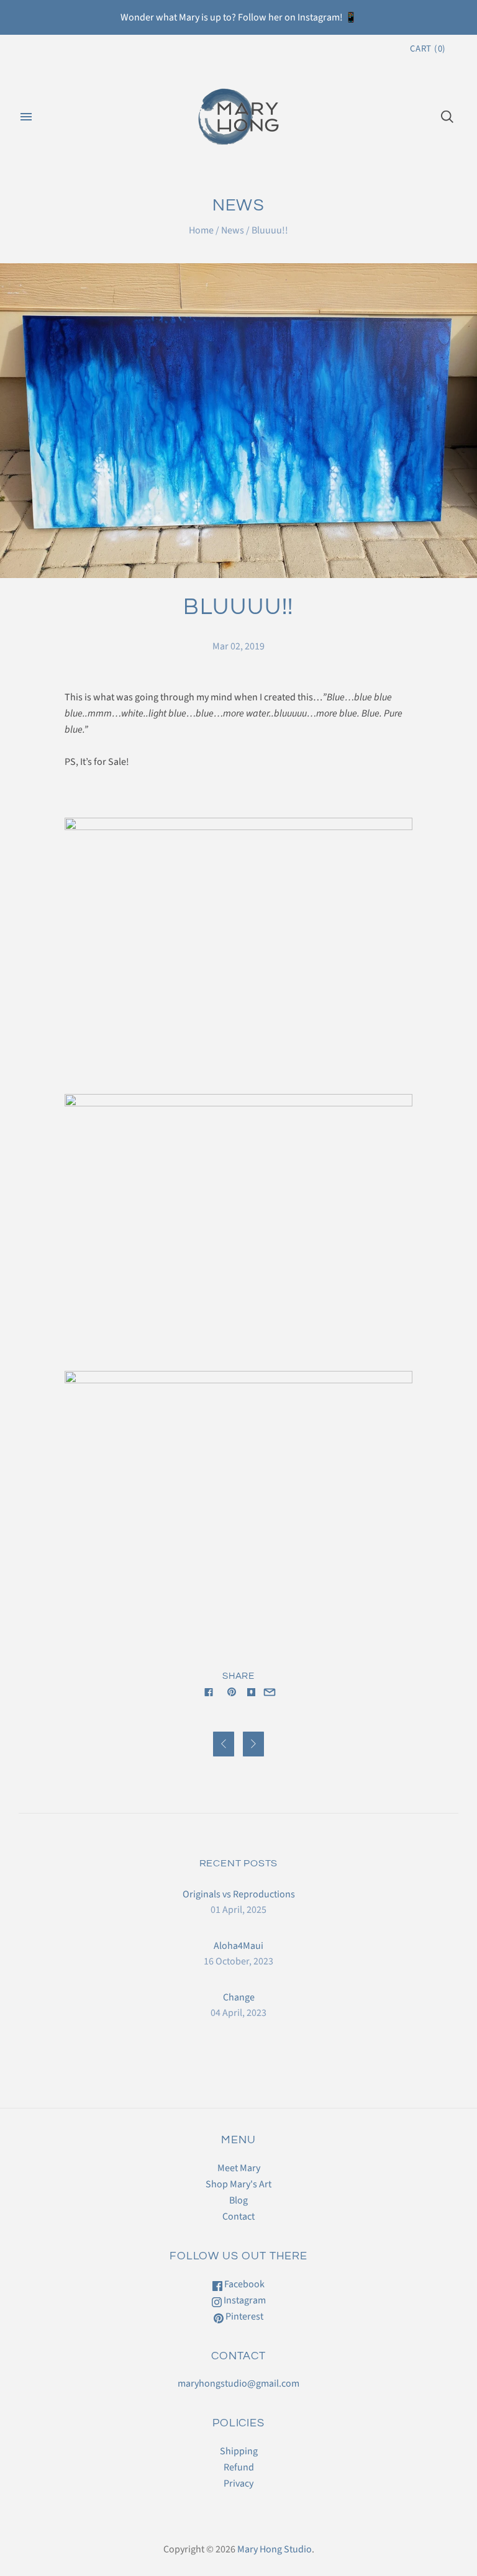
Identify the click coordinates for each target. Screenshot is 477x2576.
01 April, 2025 (238, 1910)
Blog (238, 2200)
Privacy (238, 2483)
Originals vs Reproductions (239, 1894)
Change (239, 1997)
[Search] (447, 117)
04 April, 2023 (238, 2013)
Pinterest (243, 2316)
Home (201, 230)
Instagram (244, 2300)
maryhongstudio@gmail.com (238, 2384)
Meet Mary (239, 2168)
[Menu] (26, 117)
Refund (239, 2467)
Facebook (243, 2284)
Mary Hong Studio (275, 2549)
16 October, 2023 (238, 1961)
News (233, 230)
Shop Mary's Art (238, 2184)
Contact (238, 2217)
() (428, 49)
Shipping (239, 2451)
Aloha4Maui (238, 1946)
